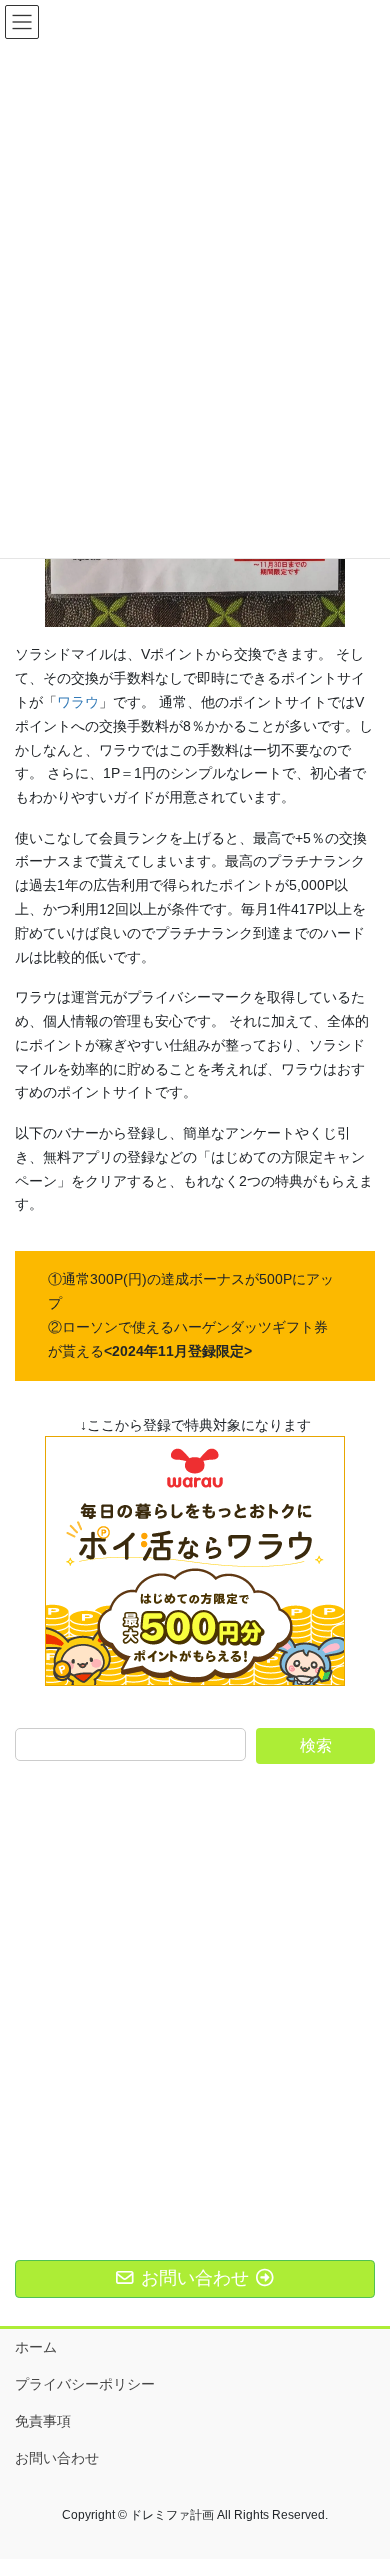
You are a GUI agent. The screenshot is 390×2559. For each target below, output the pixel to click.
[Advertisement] (195, 1984)
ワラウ (78, 702)
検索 (316, 1745)
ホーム (36, 2347)
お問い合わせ (57, 2458)
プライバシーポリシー (85, 2384)
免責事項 (43, 2421)
